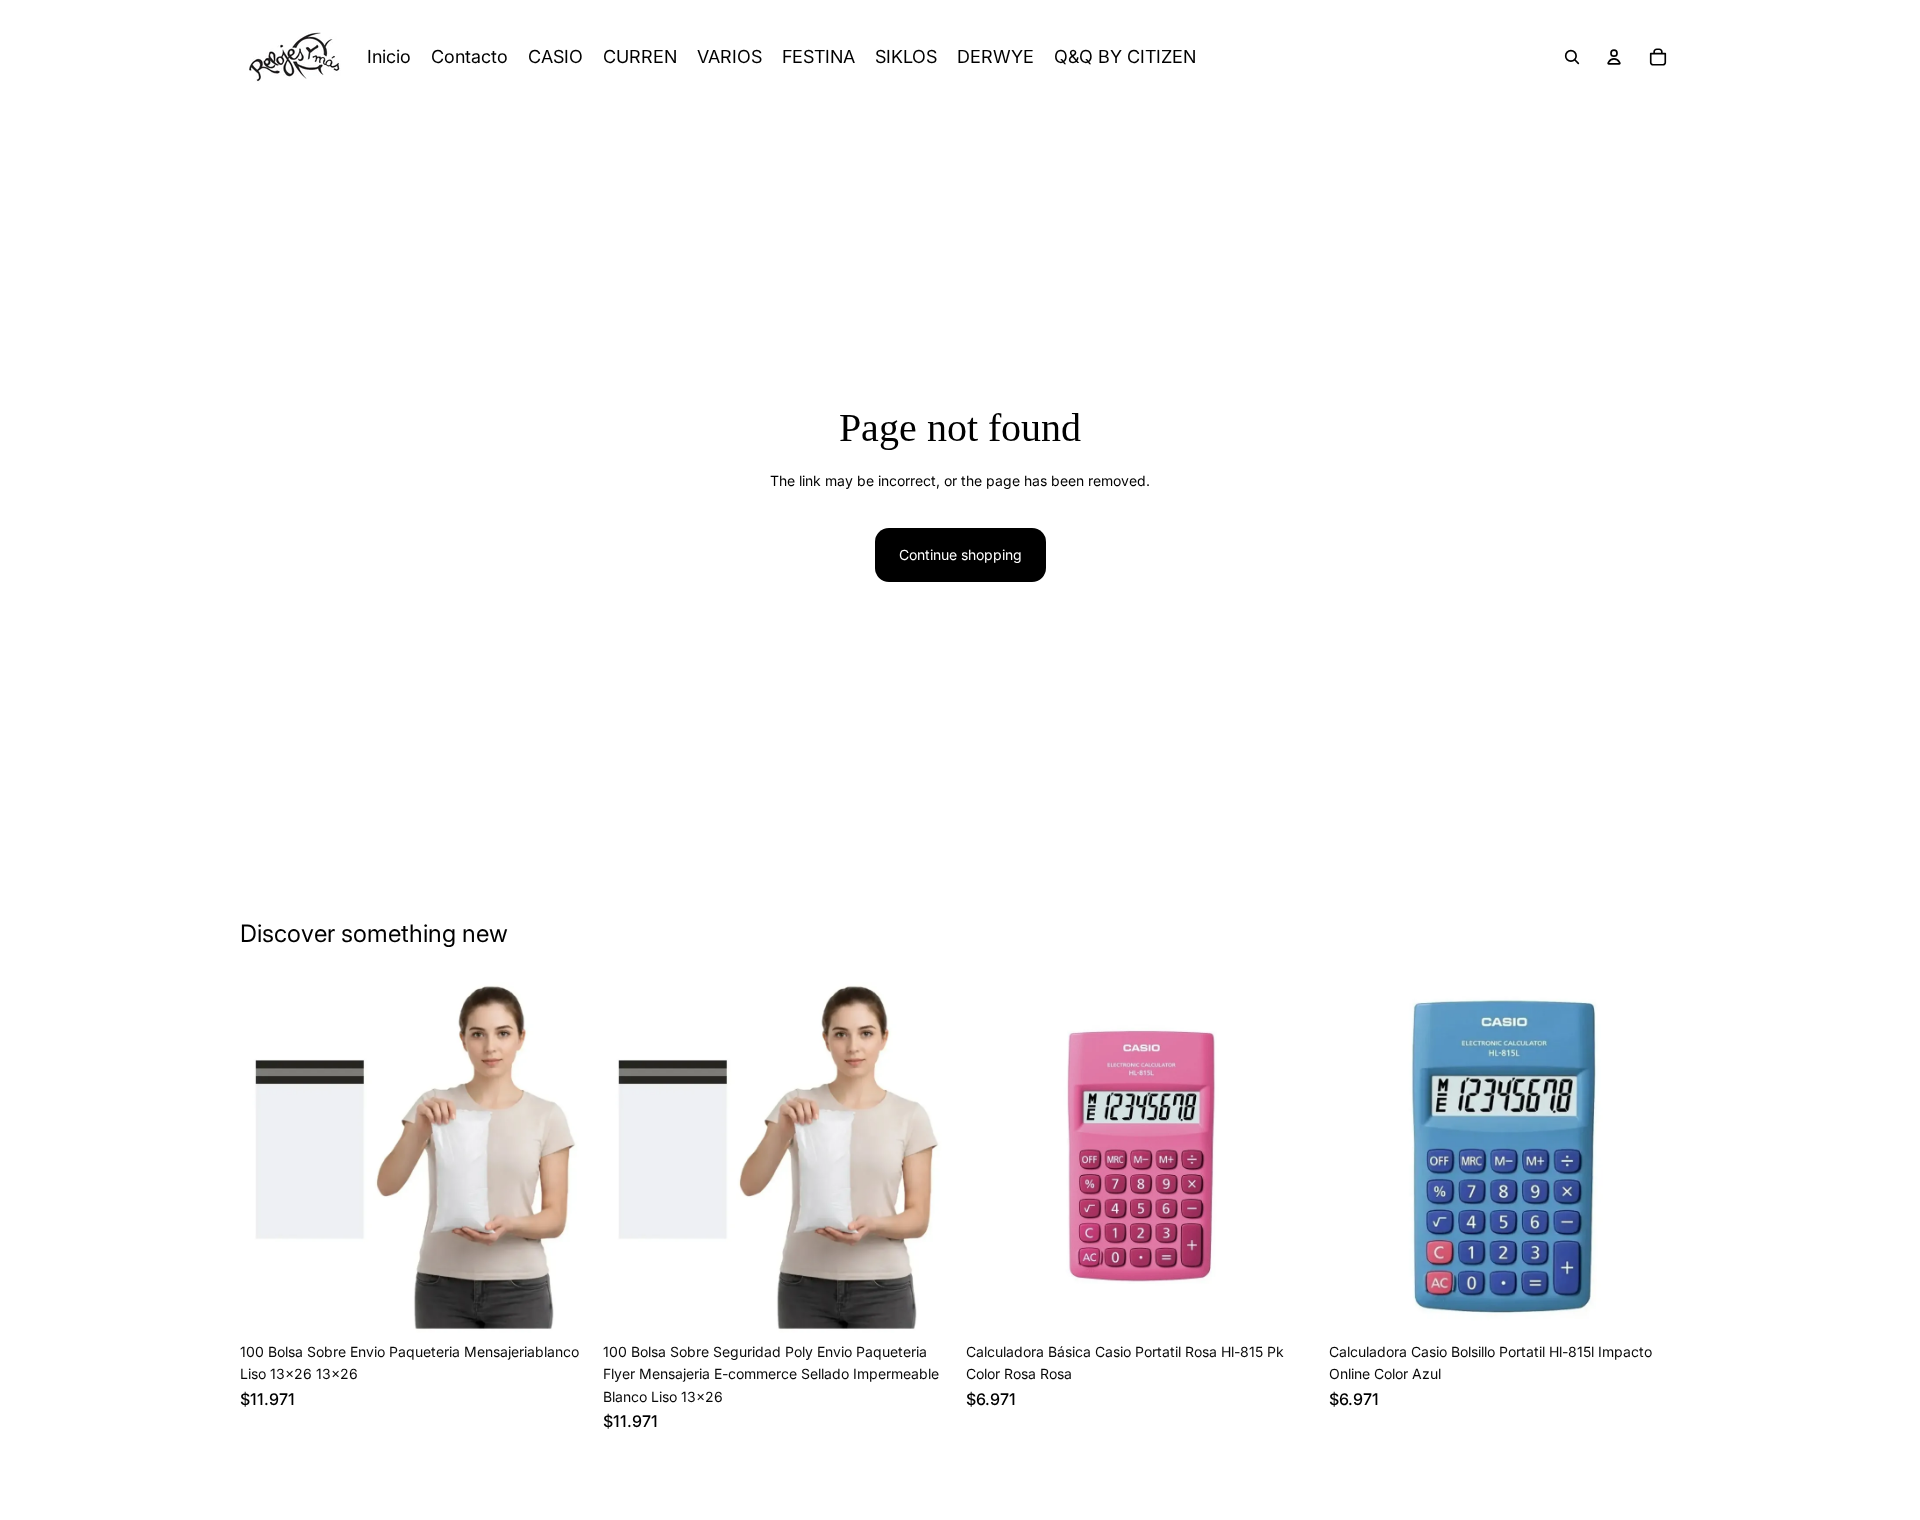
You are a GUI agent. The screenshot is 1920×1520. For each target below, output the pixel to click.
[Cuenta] (1614, 57)
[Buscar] (1572, 57)
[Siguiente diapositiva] (561, 1158)
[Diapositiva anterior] (270, 1158)
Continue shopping (960, 554)
